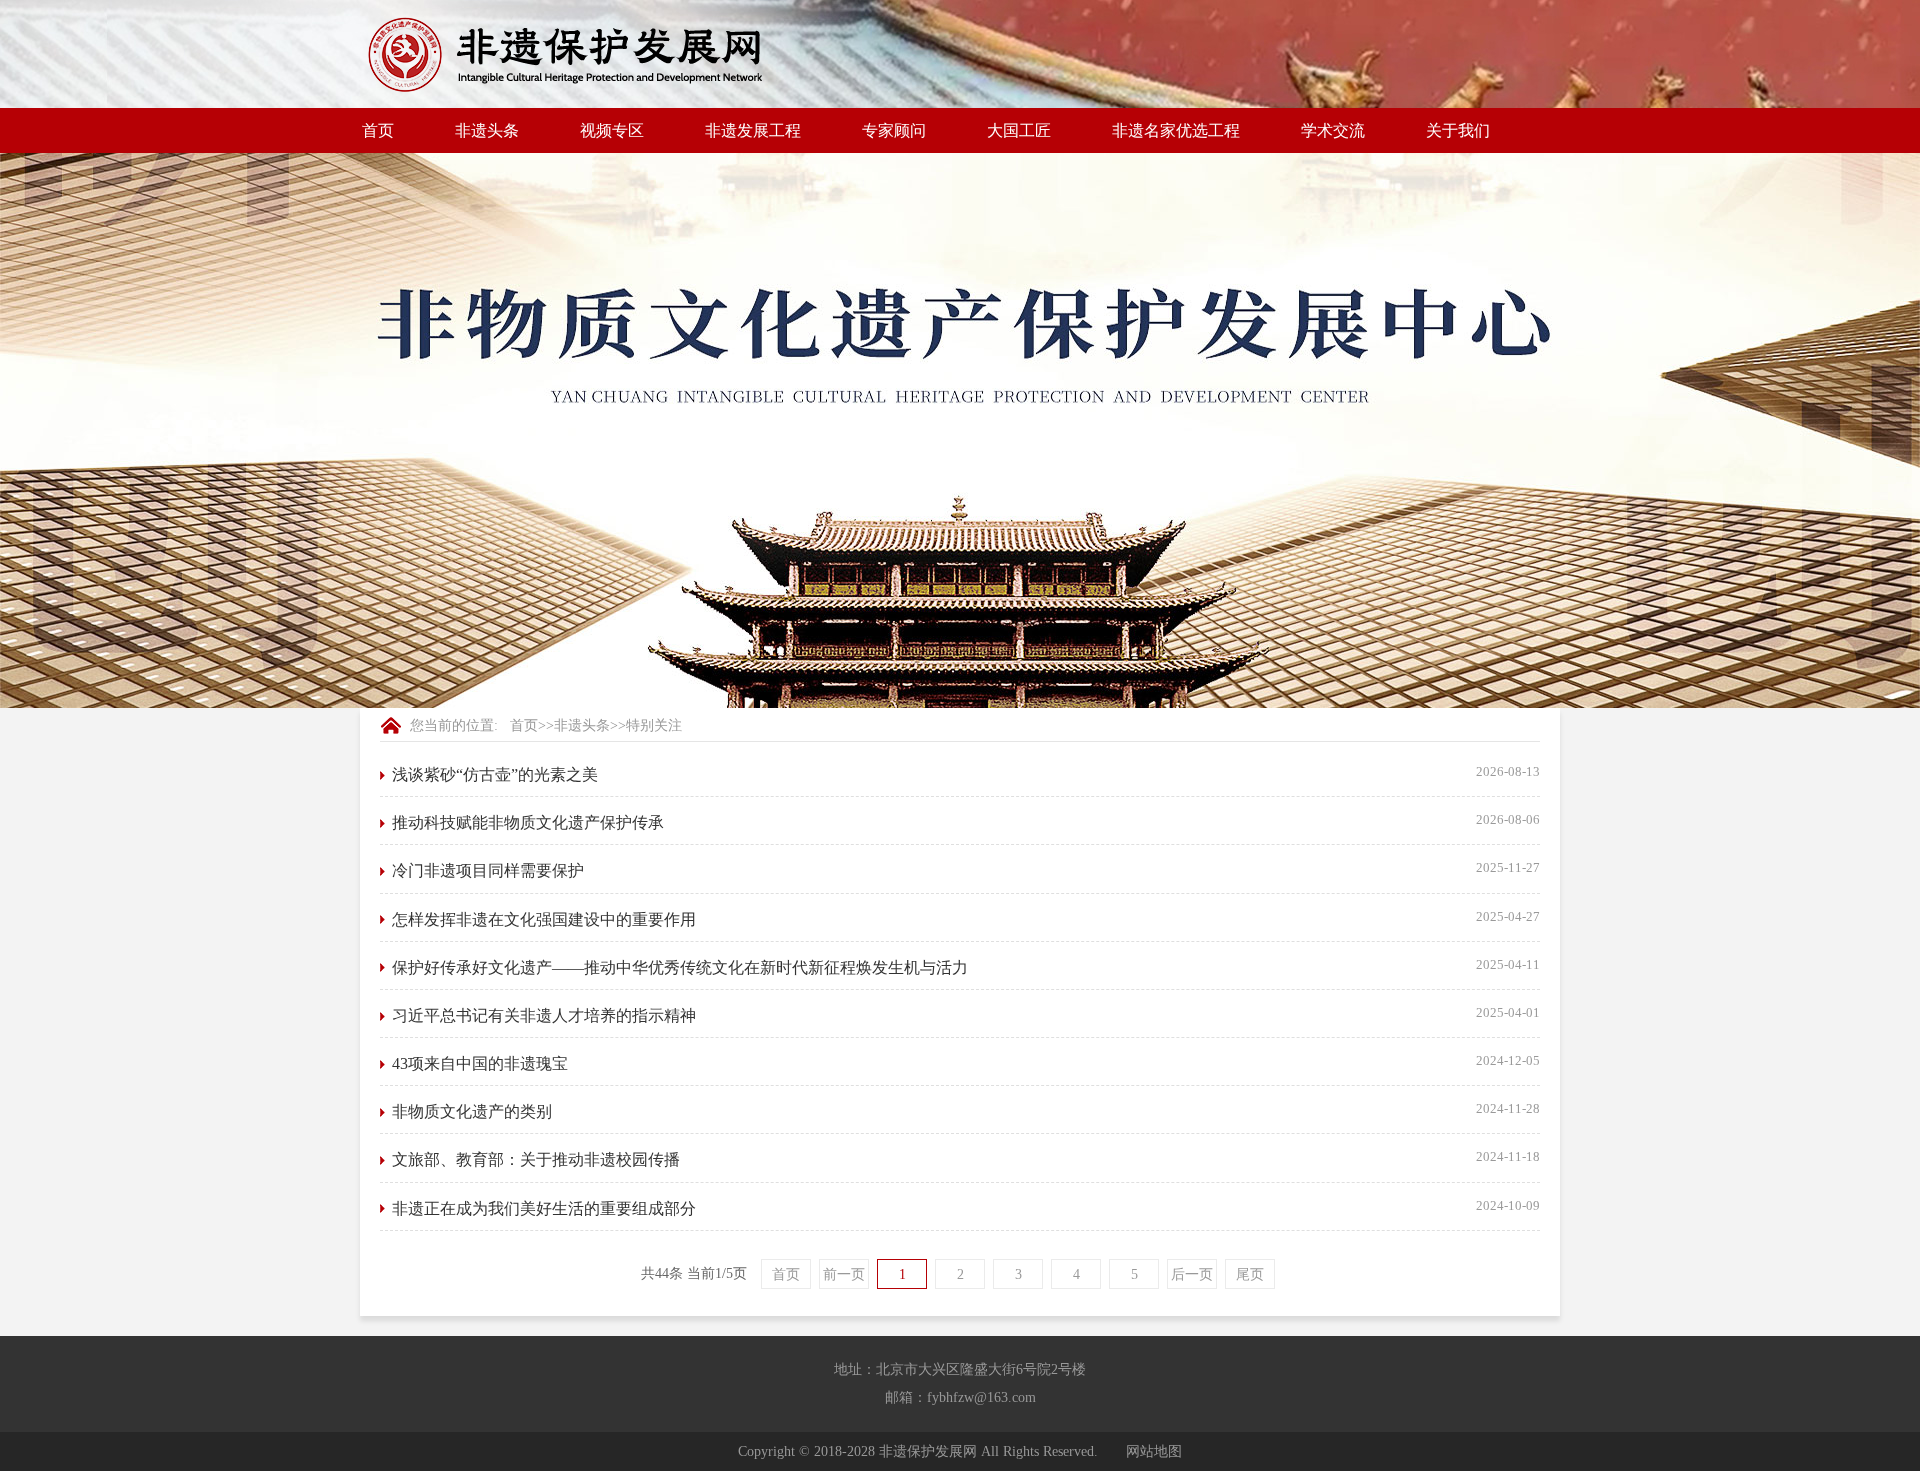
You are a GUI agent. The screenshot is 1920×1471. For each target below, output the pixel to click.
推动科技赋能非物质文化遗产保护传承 (528, 822)
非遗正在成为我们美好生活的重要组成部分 (544, 1208)
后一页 (1192, 1274)
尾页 (1250, 1274)
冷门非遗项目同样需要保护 (488, 870)
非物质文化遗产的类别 (472, 1111)
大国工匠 (1019, 130)
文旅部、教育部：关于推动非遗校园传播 (536, 1159)
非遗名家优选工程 (1176, 130)
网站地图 (1154, 1451)
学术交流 (1333, 130)
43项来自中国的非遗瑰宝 (480, 1063)
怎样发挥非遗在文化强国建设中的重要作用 (544, 919)
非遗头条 (582, 725)
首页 (378, 130)
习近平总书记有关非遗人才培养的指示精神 (544, 1015)
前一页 (844, 1274)
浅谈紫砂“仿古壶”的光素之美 (495, 774)
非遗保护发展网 (928, 1451)
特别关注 (654, 725)
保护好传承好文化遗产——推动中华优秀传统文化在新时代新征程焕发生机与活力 (680, 967)
